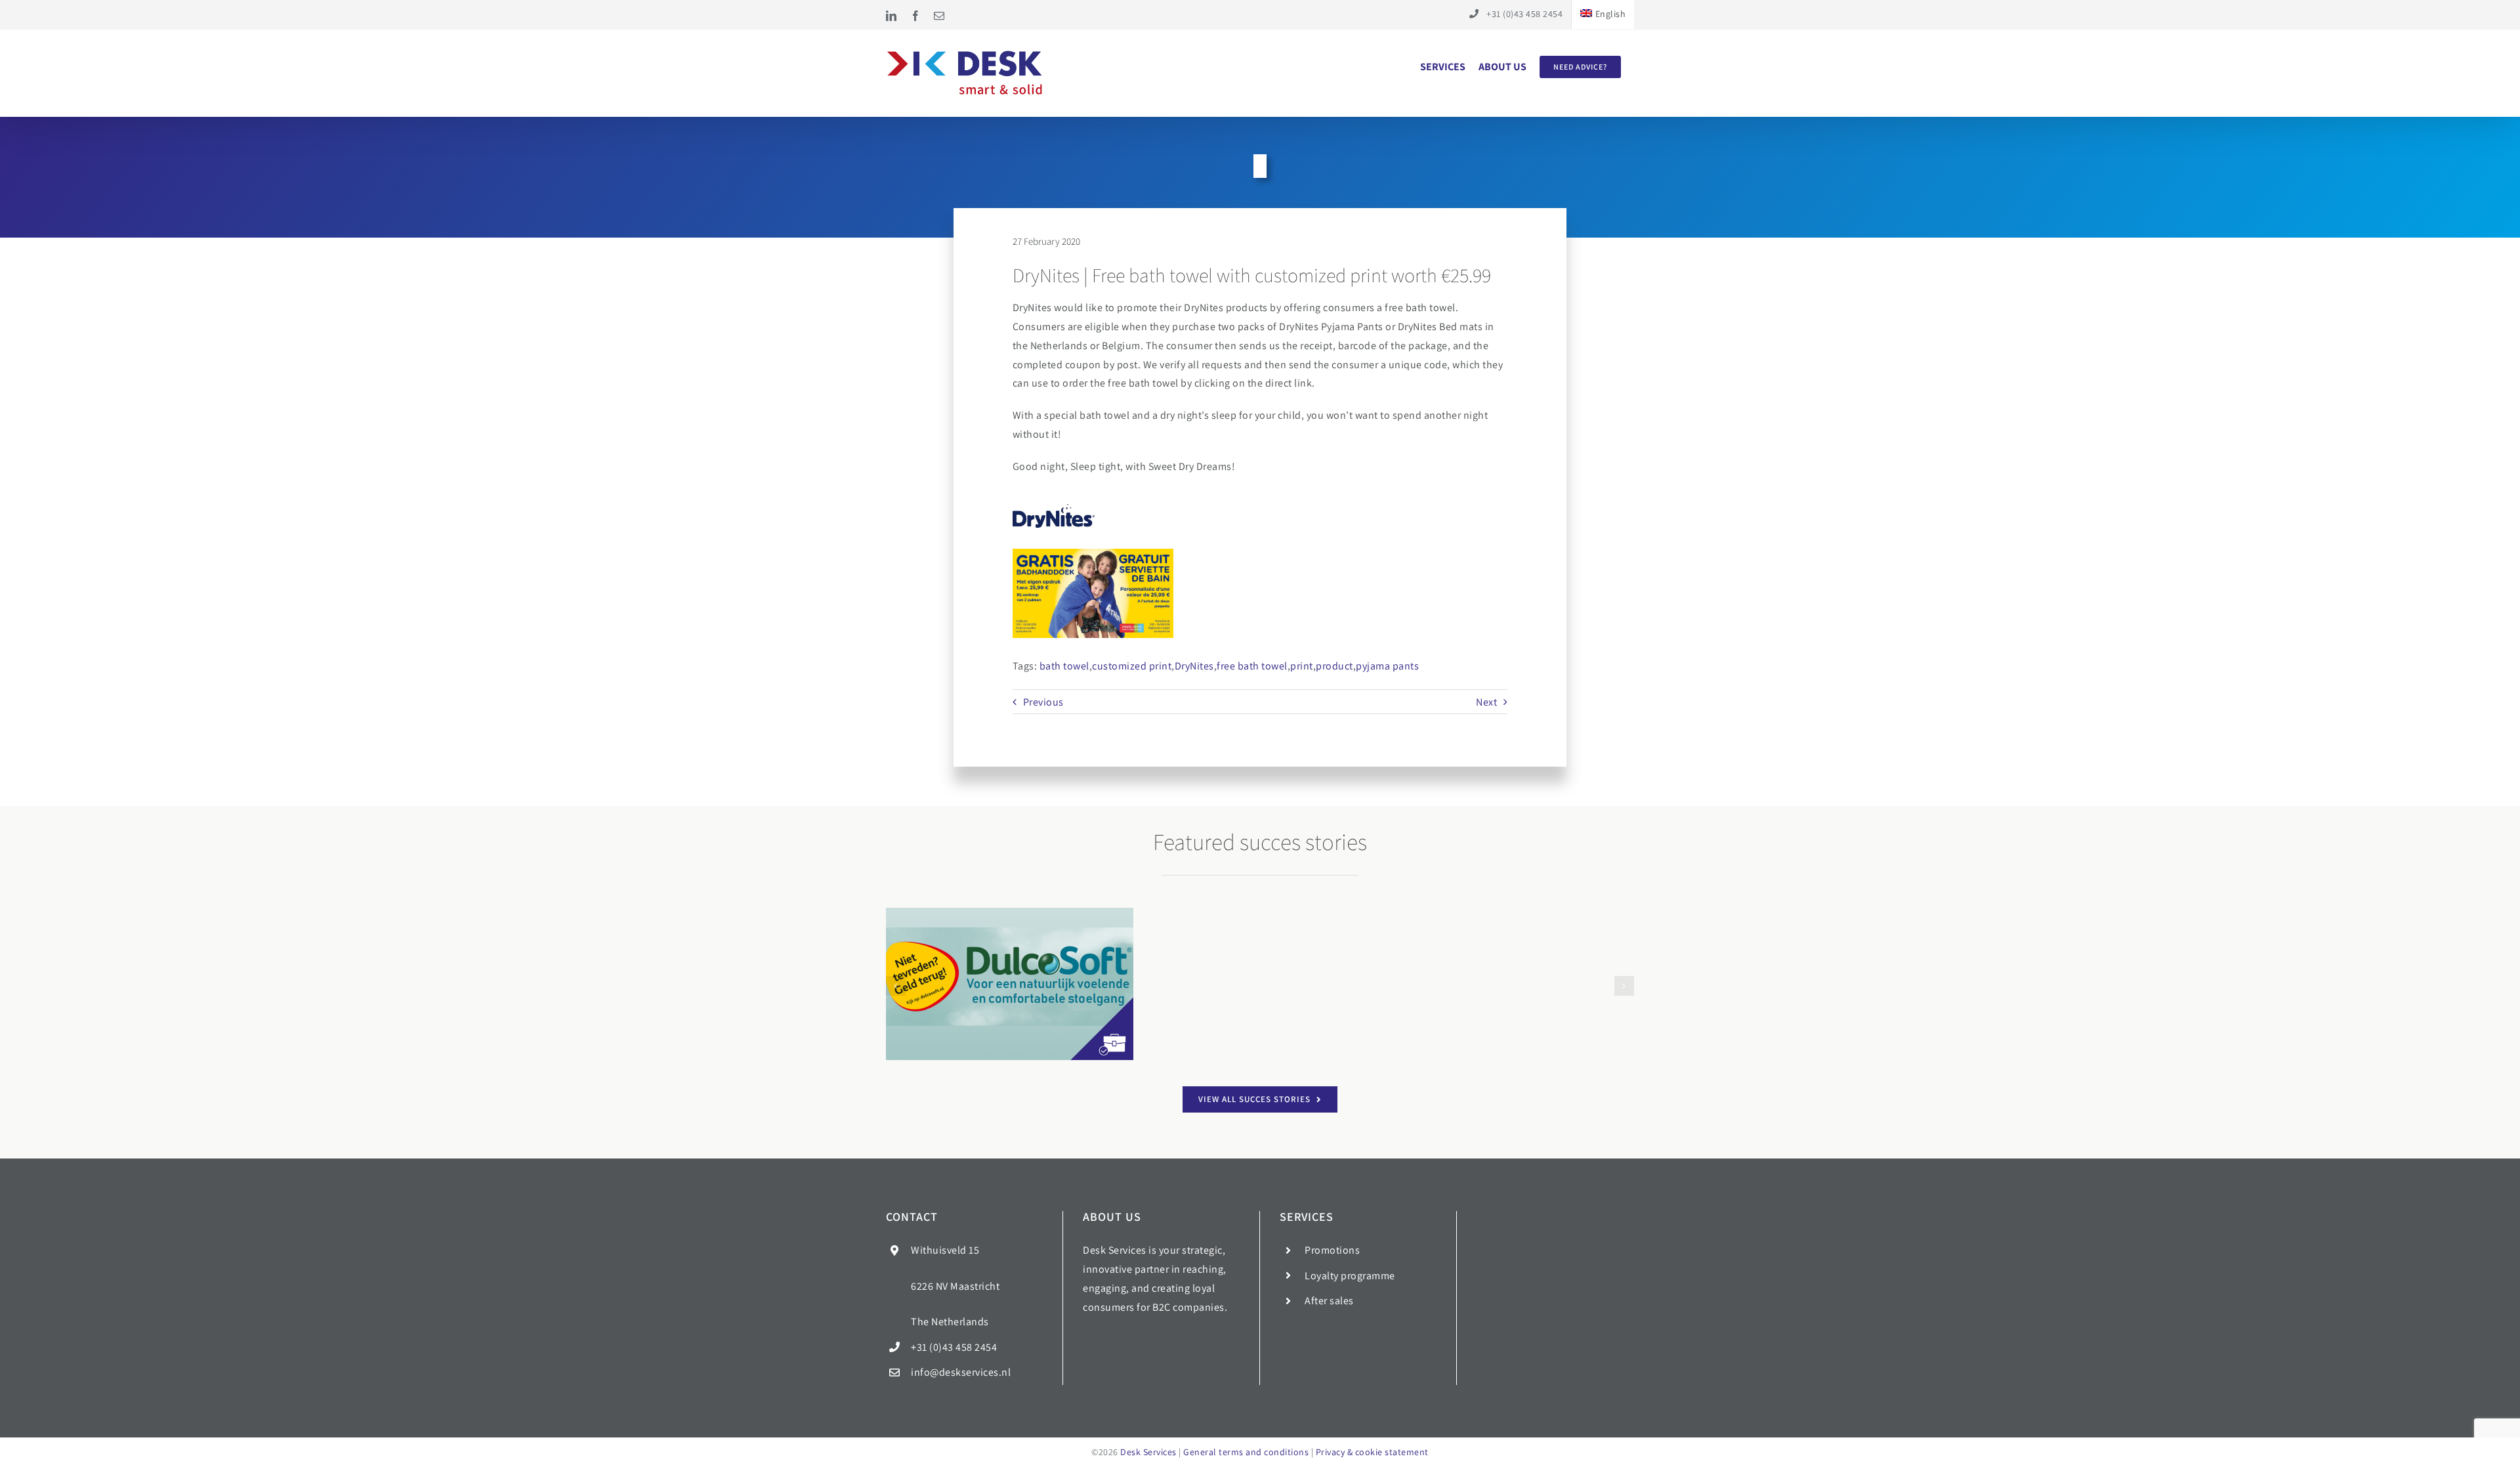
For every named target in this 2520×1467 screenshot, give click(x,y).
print (1302, 666)
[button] (896, 986)
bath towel (1064, 666)
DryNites (1194, 666)
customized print (1132, 666)
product (1334, 666)
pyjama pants (1387, 666)
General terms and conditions (1246, 1452)
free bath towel (1252, 666)
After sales (1329, 1301)
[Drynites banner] (1093, 593)
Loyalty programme (1350, 1276)
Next (1486, 702)
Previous (1043, 702)
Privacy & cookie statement (1372, 1452)
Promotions (1332, 1250)
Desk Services (1148, 1452)
